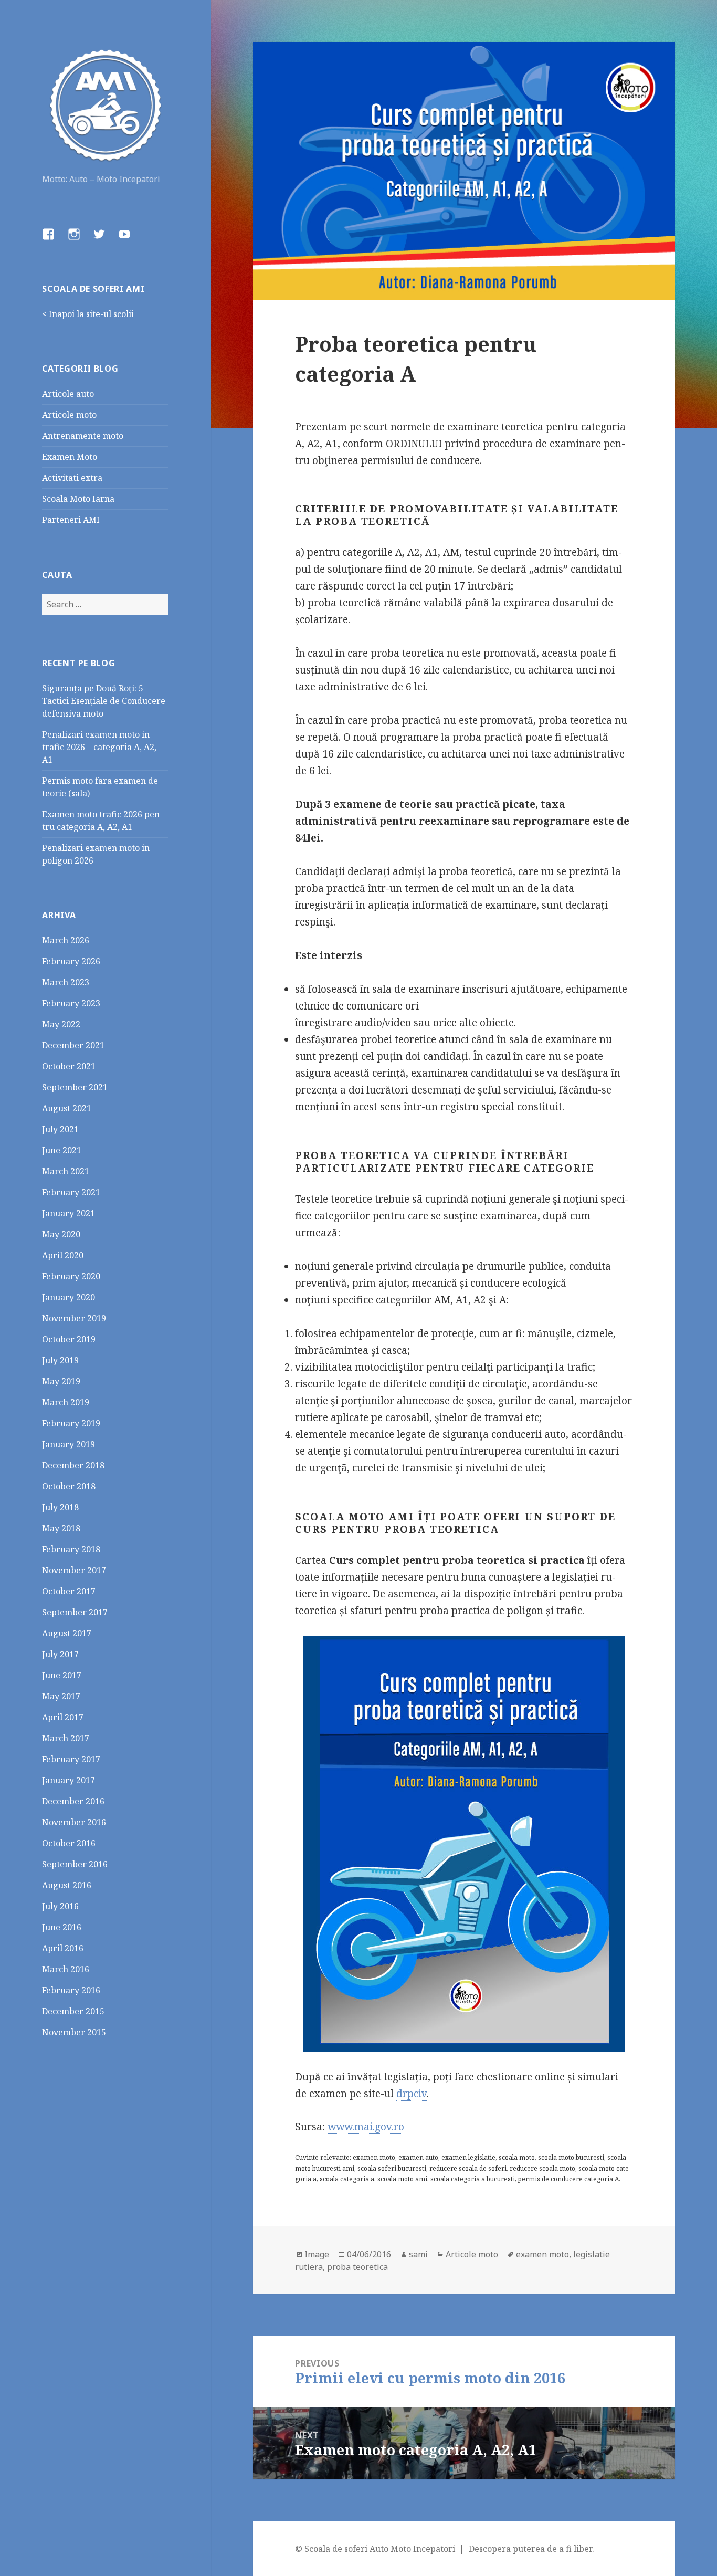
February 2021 (71, 1192)
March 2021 (66, 1171)
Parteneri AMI (71, 520)
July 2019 (60, 1360)
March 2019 (66, 1402)
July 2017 (60, 1654)
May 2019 (61, 1381)
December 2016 (73, 1801)
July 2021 (60, 1129)
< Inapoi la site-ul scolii (88, 314)
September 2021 (75, 1087)
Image (317, 2254)
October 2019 (69, 1339)
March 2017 (66, 1738)
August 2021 (67, 1108)
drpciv (412, 2094)
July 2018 (60, 1507)
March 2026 (66, 940)
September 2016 (75, 1864)
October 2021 (69, 1066)
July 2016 (60, 1906)
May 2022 (61, 1024)
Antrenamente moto (83, 436)
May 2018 (61, 1528)
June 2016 (62, 1927)
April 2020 (63, 1255)
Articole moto (69, 415)
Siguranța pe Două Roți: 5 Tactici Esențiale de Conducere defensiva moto (104, 701)
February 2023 (71, 1003)
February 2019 (71, 1423)
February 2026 (71, 961)
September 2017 (75, 1612)
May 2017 (61, 1696)
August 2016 (67, 1885)
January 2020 (68, 1297)
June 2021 (62, 1150)
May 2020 (61, 1234)
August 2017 (67, 1633)
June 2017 (62, 1675)
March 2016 (66, 1969)
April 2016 (63, 1948)
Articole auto (68, 394)
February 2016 (71, 1990)
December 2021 (73, 1045)
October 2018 (69, 1486)
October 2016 (69, 1843)
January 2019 (68, 1444)
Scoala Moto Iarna (78, 499)
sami (418, 2254)
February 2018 (71, 1549)
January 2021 (68, 1213)
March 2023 (66, 982)
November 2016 (74, 1822)
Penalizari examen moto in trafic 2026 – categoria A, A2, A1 (99, 747)
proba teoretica (357, 2267)
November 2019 (74, 1318)
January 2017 (68, 1780)
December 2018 (73, 1465)
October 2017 (69, 1591)
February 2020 (71, 1276)
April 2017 (63, 1717)
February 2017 (71, 1759)
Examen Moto (70, 457)
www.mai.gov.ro (366, 2127)
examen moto (542, 2254)
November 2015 (74, 2032)
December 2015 (73, 2011)
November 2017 (74, 1570)
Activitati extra (72, 478)
